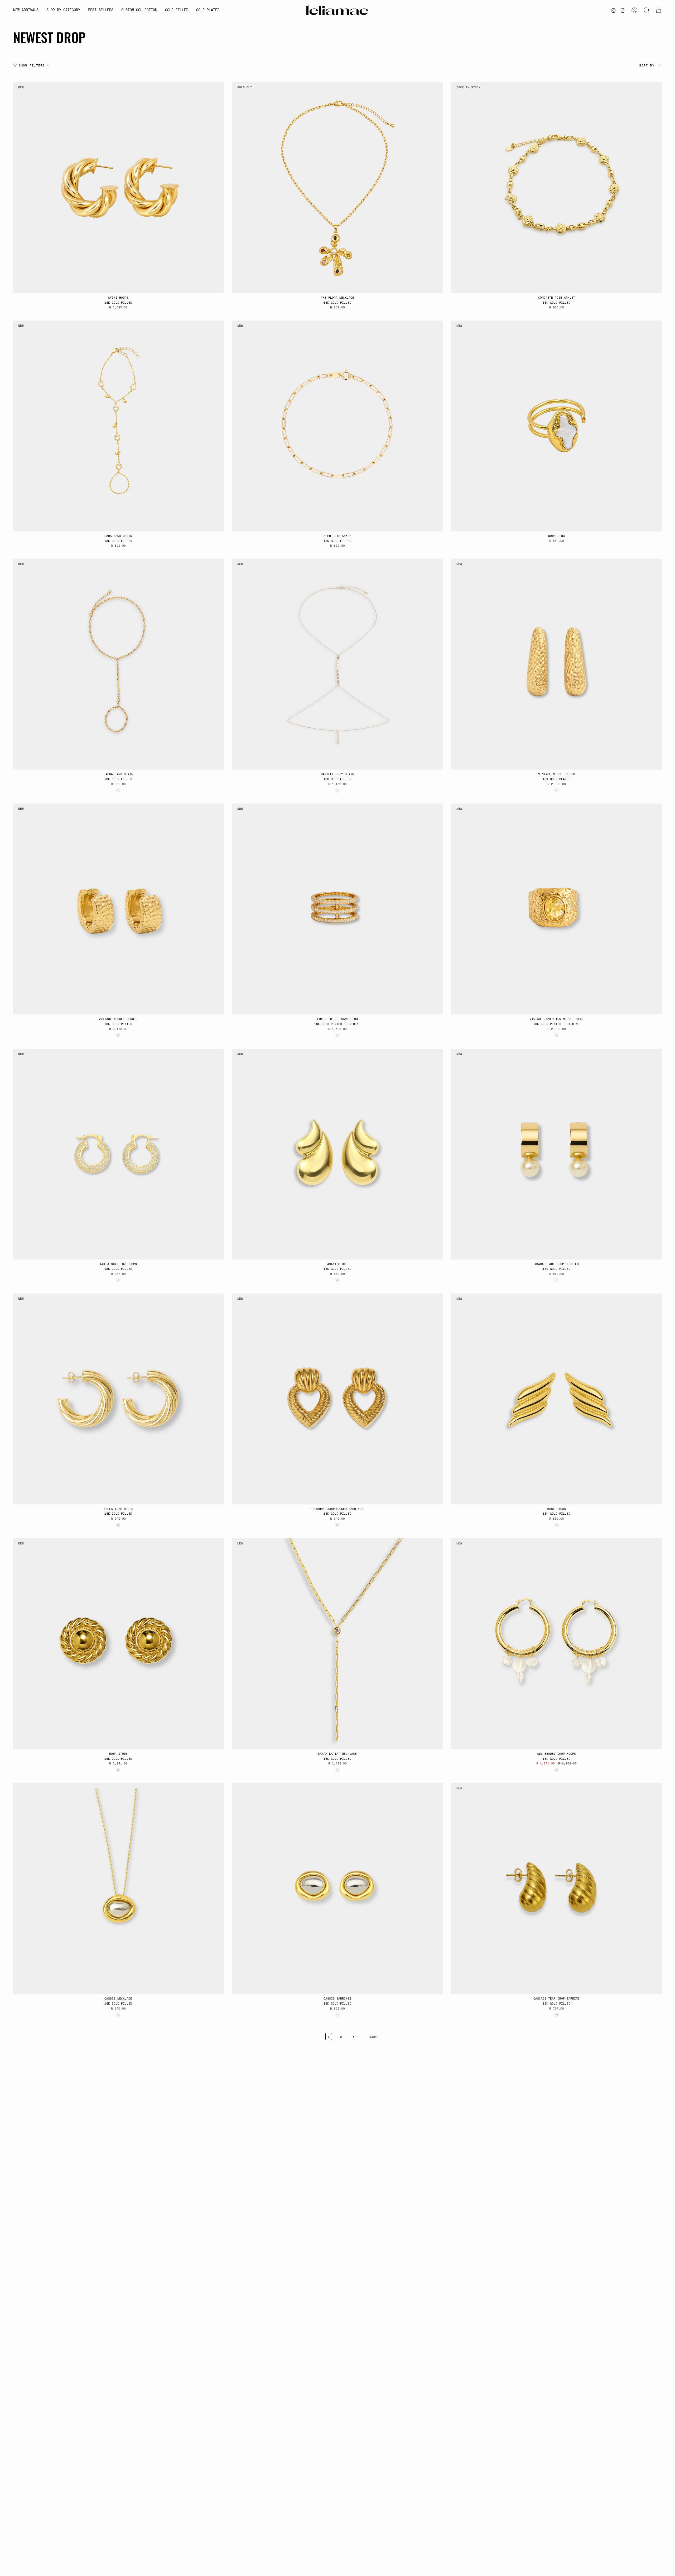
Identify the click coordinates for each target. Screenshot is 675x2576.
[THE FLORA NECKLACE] (337, 188)
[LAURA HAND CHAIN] (118, 664)
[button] (63, 10)
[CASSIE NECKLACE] (118, 1889)
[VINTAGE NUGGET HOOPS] (556, 664)
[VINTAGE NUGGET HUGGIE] (118, 909)
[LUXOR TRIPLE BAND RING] (337, 909)
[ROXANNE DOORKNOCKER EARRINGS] (337, 1399)
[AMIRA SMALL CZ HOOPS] (118, 1154)
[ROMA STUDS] (118, 1644)
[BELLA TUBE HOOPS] (118, 1399)
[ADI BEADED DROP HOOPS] (556, 1644)
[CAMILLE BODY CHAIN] (337, 664)
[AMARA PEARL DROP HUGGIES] (556, 1154)
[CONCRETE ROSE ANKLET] (556, 188)
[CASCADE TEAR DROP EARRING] (556, 1889)
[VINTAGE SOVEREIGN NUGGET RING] (556, 909)
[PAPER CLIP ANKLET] (337, 426)
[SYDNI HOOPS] (118, 188)
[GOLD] (118, 790)
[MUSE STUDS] (556, 1399)
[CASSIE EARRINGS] (337, 1889)
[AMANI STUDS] (337, 1154)
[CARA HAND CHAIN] (118, 426)
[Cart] (659, 10)
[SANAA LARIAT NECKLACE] (337, 1644)
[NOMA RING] (556, 426)
